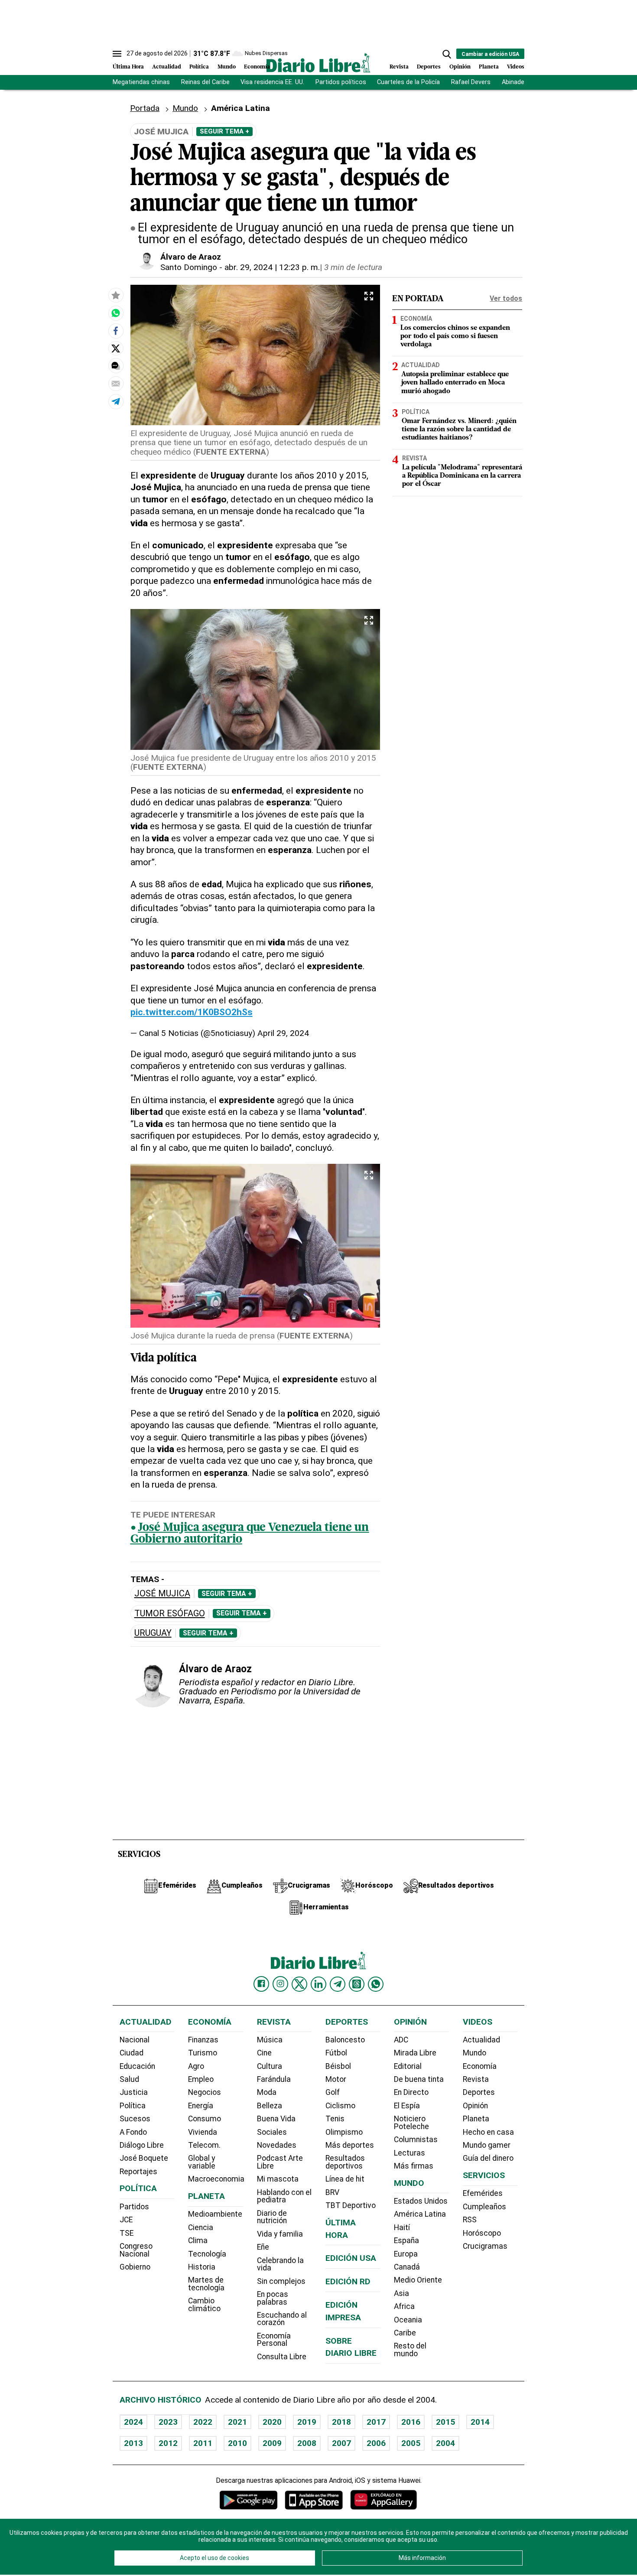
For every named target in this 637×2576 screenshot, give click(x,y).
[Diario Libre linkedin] (318, 1984)
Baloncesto (345, 2040)
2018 (341, 2422)
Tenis (335, 2119)
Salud (129, 2079)
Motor (336, 2079)
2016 (411, 2422)
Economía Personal (274, 2340)
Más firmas (414, 2166)
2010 (237, 2443)
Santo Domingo (189, 267)
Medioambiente (215, 2214)
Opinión (460, 67)
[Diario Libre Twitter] (299, 1984)
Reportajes (138, 2172)
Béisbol (338, 2066)
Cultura (270, 2066)
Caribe (405, 2333)
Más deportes (350, 2145)
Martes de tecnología (206, 2284)
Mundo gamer (487, 2145)
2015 (445, 2422)
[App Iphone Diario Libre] (314, 2500)
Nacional (135, 2040)
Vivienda (203, 2132)
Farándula (274, 2079)
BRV (332, 2192)
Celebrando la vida (280, 2264)
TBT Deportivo (351, 2205)
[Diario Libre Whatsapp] (376, 1984)
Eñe (263, 2247)
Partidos (134, 2207)
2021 (237, 2422)
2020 (272, 2422)
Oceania (408, 2320)
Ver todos (506, 298)
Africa (404, 2306)
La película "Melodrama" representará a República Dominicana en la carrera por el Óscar (462, 476)
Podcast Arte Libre (280, 2162)
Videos (516, 67)
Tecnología (207, 2254)
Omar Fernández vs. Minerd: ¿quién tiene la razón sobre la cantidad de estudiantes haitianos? (459, 430)
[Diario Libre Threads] (357, 1984)
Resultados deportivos (345, 2162)
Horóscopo (482, 2233)
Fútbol (336, 2053)
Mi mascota (278, 2179)
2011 (203, 2443)
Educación (137, 2066)
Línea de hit (345, 2179)
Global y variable (202, 2162)
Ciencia (201, 2228)
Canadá (407, 2267)
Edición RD (348, 2281)
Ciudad (132, 2053)
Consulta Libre (282, 2357)
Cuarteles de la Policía (408, 82)
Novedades (277, 2145)
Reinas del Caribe (205, 82)
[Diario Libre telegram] (338, 1984)
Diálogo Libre (142, 2145)
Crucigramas (485, 2246)
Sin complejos (281, 2281)
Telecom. (204, 2145)
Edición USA (351, 2258)
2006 (376, 2443)
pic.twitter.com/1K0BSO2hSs (192, 1012)
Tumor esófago (170, 1614)
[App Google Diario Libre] (249, 2500)
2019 (307, 2422)
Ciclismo (340, 2106)
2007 (341, 2443)
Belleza (270, 2106)
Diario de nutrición (272, 2217)
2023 (168, 2422)
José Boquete (144, 2158)
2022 (203, 2422)
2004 (445, 2443)
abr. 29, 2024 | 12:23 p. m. (272, 267)
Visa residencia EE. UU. (272, 82)
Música (270, 2040)
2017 (376, 2422)
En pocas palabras (273, 2298)
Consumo (205, 2119)
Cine (264, 2053)
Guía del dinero (488, 2158)
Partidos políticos (341, 82)
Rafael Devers (471, 82)
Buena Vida (276, 2119)
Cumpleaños (484, 2207)
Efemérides (483, 2193)
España (406, 2241)
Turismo (203, 2053)
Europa (406, 2254)
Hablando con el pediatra (284, 2196)
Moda (267, 2092)
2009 (272, 2443)
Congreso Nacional (136, 2250)
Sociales (272, 2132)
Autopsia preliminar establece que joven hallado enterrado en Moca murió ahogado (455, 383)
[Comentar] (116, 366)
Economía (257, 67)
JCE (126, 2220)
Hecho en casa (488, 2132)
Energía (201, 2106)
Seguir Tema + (224, 131)
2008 (307, 2443)
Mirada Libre (415, 2053)
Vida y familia (280, 2234)
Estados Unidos (421, 2201)
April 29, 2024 (283, 1033)
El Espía (407, 2106)
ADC (401, 2040)
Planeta (489, 67)
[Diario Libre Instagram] (280, 1984)
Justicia (134, 2092)
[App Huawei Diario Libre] (383, 2500)
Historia (202, 2267)
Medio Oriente (418, 2280)
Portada (145, 108)
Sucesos (135, 2119)
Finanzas (203, 2040)
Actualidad (167, 67)
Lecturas (409, 2153)
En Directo (411, 2092)
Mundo (227, 67)
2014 (480, 2422)
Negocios (205, 2092)
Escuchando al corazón (282, 2319)
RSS (470, 2220)
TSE (127, 2233)
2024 (133, 2422)
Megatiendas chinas (141, 82)
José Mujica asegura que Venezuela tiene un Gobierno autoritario (250, 1534)
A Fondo (133, 2132)
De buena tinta (419, 2079)
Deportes (429, 67)
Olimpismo (344, 2132)
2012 (168, 2443)
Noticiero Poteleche (411, 2123)
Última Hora (128, 67)
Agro (196, 2066)
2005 (411, 2443)
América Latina (420, 2214)
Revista (399, 67)
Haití (402, 2228)
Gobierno (135, 2267)
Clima (198, 2241)
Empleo (201, 2079)
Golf (333, 2092)
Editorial (408, 2066)
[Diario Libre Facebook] (261, 1984)
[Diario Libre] (318, 63)
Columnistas (416, 2140)
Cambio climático (204, 2305)
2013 (133, 2443)
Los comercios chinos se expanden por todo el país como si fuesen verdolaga (455, 336)
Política (199, 67)
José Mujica (162, 1594)
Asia (401, 2293)
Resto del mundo (410, 2350)
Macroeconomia (216, 2179)
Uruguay (153, 1633)
